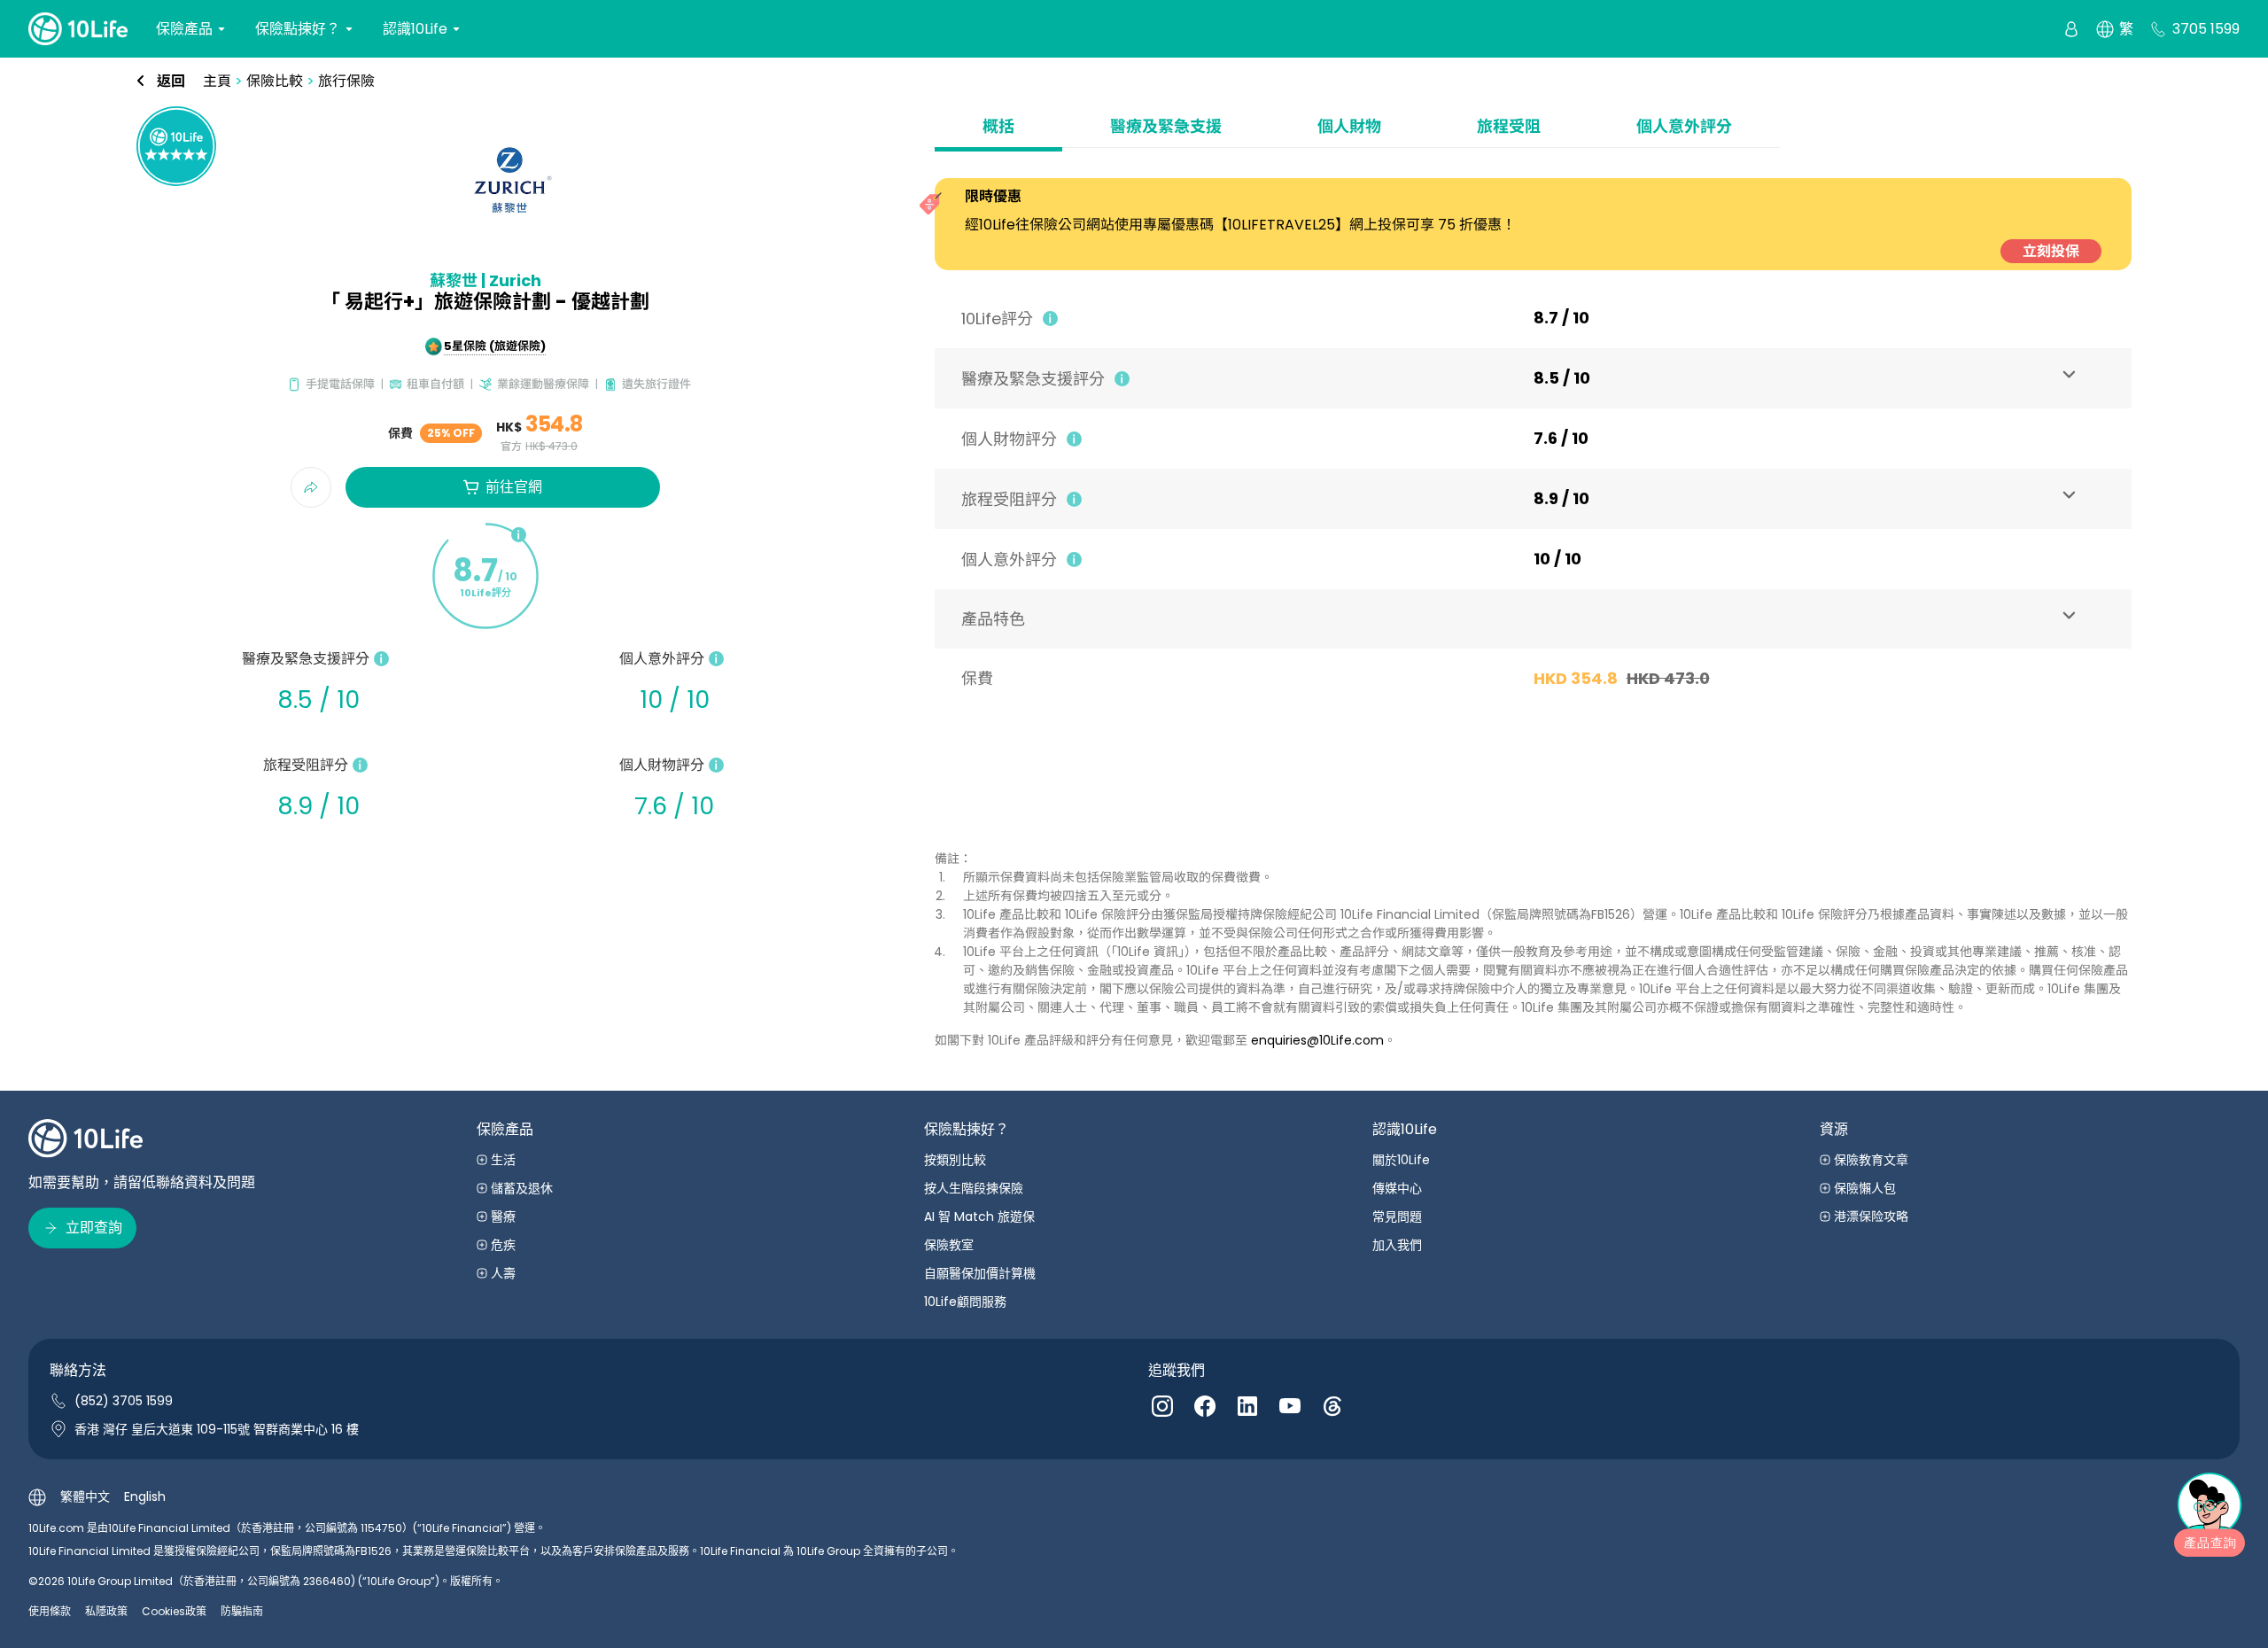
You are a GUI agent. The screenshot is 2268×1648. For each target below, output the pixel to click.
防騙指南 (242, 1611)
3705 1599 (2206, 29)
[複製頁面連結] (311, 487)
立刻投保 (2051, 251)
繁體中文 (85, 1496)
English (145, 1496)
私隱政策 (106, 1611)
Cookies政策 (174, 1611)
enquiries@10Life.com (1317, 1040)
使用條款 (50, 1611)
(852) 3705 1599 (124, 1401)
